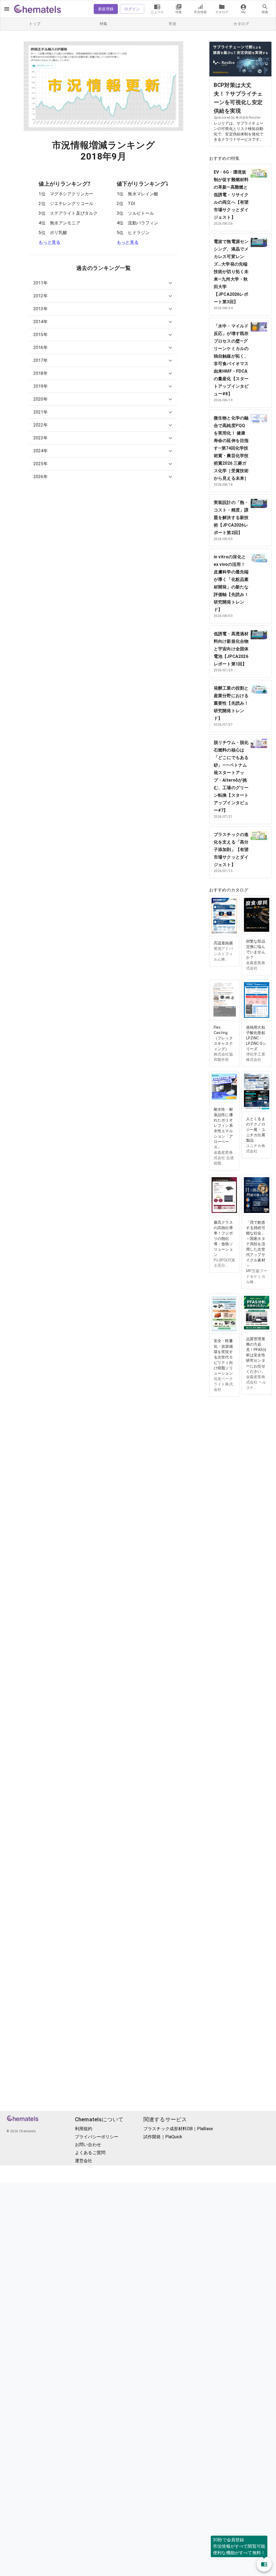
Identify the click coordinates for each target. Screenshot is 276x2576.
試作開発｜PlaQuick (163, 2137)
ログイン (132, 9)
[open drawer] (7, 9)
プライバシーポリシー (97, 2137)
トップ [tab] (35, 24)
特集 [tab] (104, 24)
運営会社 (84, 2161)
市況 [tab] (172, 24)
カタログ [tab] (241, 24)
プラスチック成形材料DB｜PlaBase (178, 2129)
